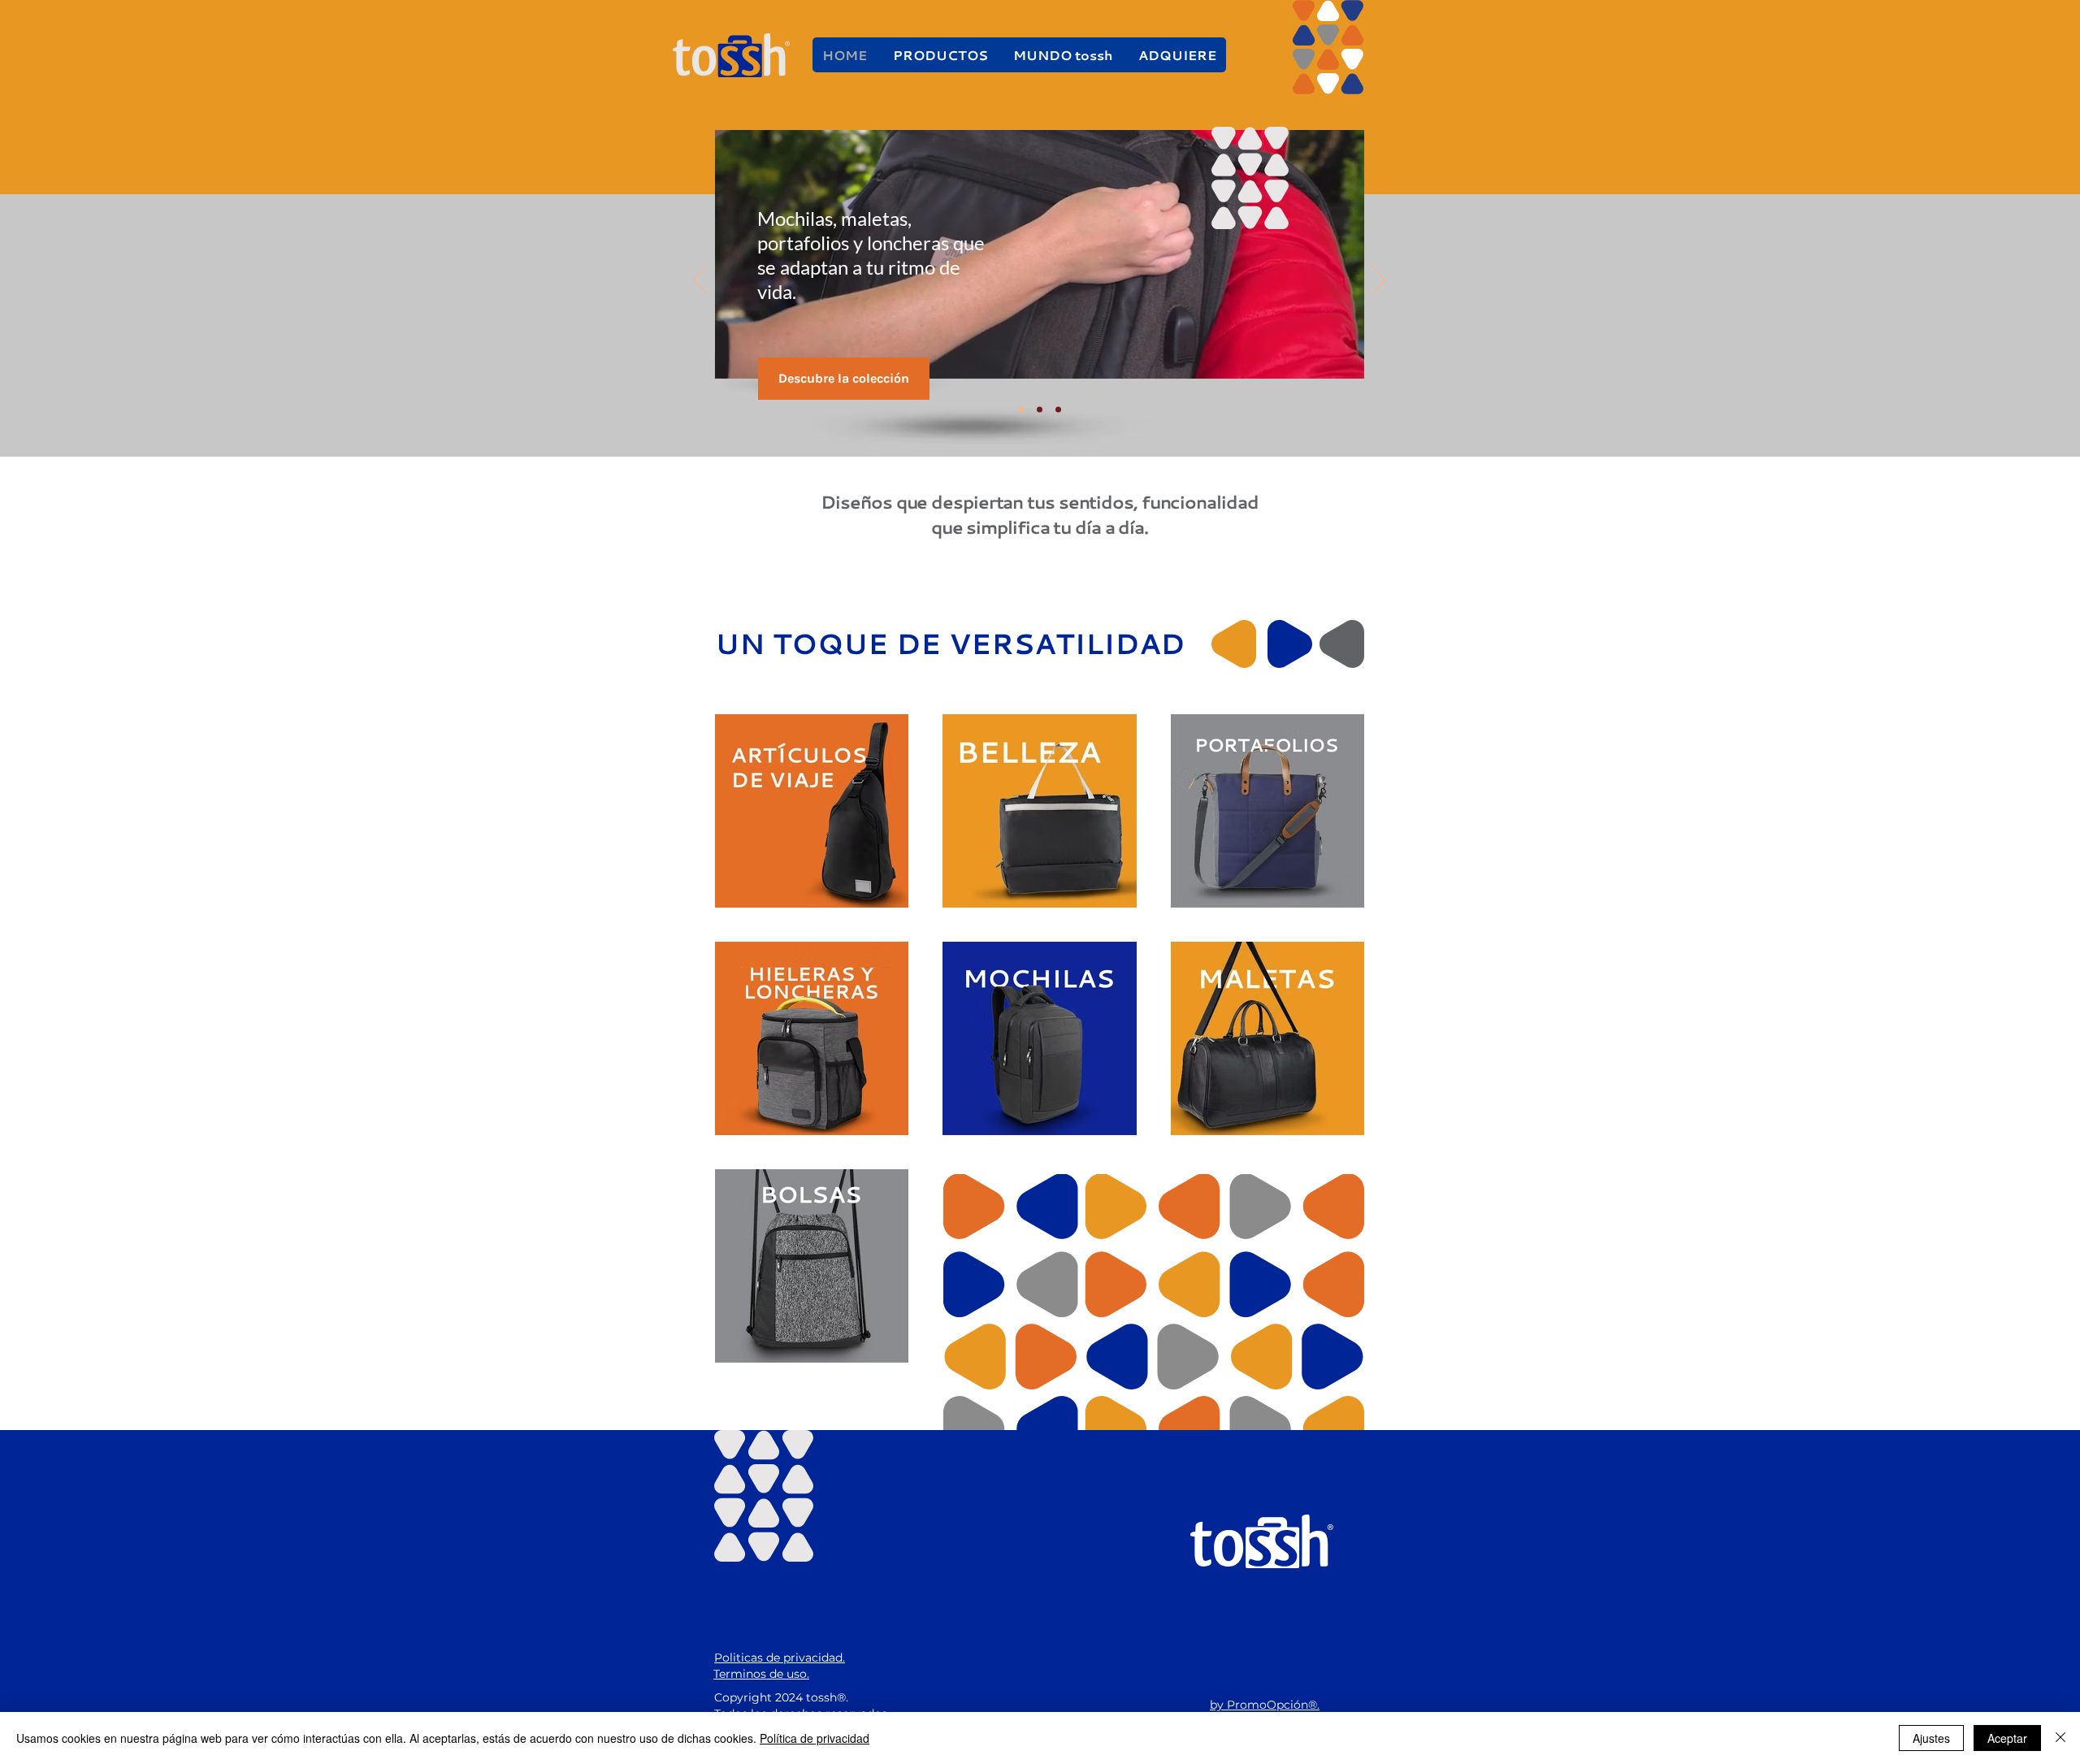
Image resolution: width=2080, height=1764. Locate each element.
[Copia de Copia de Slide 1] (1058, 410)
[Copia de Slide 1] (1021, 410)
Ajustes (1931, 1738)
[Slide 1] (1040, 410)
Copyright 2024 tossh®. (781, 1697)
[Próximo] (1379, 281)
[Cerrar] (2060, 1738)
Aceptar (2007, 1738)
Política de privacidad (815, 1738)
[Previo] (700, 281)
